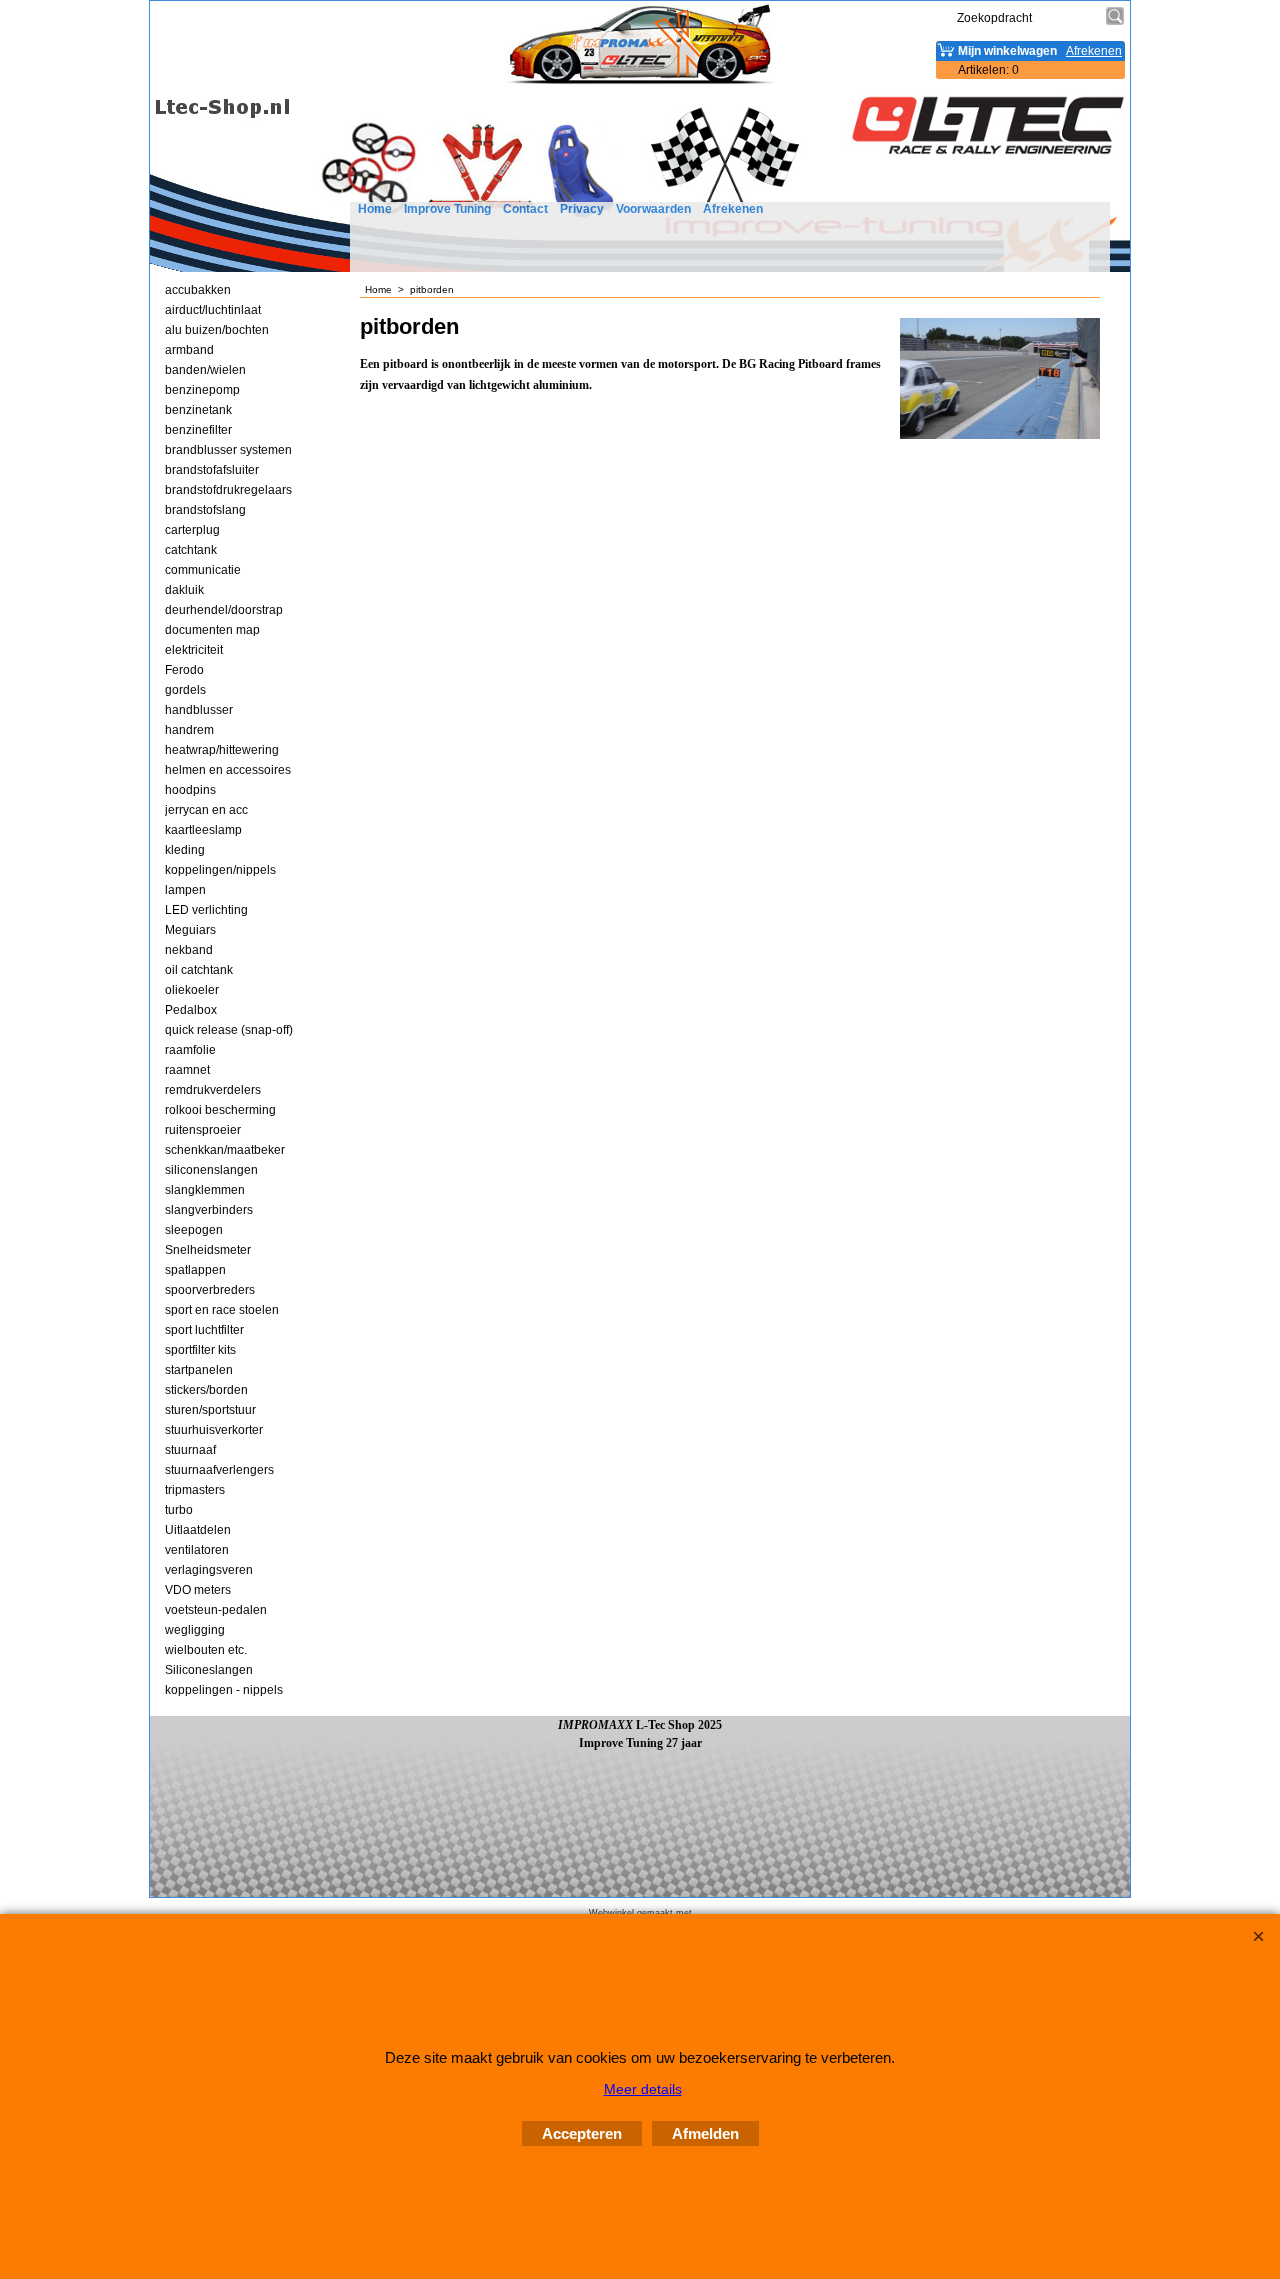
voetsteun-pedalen (216, 1610)
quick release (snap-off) (229, 1030)
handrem (189, 730)
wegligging (195, 1630)
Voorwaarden (653, 209)
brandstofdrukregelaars (228, 490)
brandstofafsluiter (212, 470)
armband (189, 350)
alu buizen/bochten (217, 330)
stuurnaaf (190, 1450)
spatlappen (195, 1270)
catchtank (191, 550)
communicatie (203, 570)
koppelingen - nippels (224, 1690)
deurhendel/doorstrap (224, 610)
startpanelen (199, 1370)
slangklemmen (205, 1190)
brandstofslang (205, 510)
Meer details (643, 2089)
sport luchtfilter (204, 1330)
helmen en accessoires (228, 770)
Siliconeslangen (209, 1670)
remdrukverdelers (213, 1090)
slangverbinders (209, 1210)
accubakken (198, 290)
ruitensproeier (203, 1130)
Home (375, 209)
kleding (185, 850)
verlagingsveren (209, 1570)
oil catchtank (199, 970)
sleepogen (194, 1230)
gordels (185, 690)
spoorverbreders (210, 1290)
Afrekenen (733, 209)
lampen (185, 890)
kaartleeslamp (203, 830)
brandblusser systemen (228, 450)
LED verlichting (206, 910)
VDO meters (198, 1590)
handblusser (199, 710)
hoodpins (190, 790)
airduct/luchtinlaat (213, 310)
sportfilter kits (200, 1350)
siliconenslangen (211, 1170)
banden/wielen (205, 370)
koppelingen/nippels (220, 870)
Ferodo (184, 670)
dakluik (184, 590)
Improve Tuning (447, 209)
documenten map (212, 630)
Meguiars (190, 930)
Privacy (582, 209)
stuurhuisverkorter (214, 1430)
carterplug (192, 530)
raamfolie (190, 1050)
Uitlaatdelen (198, 1530)
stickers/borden (206, 1390)
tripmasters (195, 1490)
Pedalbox (191, 1010)
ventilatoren (197, 1550)
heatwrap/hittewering (222, 750)
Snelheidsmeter (208, 1250)
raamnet (187, 1070)
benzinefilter (198, 430)
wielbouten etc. (206, 1650)
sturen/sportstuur (210, 1410)
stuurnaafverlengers (219, 1470)
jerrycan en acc (206, 810)
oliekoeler (192, 990)
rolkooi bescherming (220, 1110)
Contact (525, 209)
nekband (189, 950)
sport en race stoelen (222, 1310)
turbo (179, 1510)
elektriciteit (194, 650)
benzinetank (198, 410)
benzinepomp (202, 390)
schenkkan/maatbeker (225, 1150)
